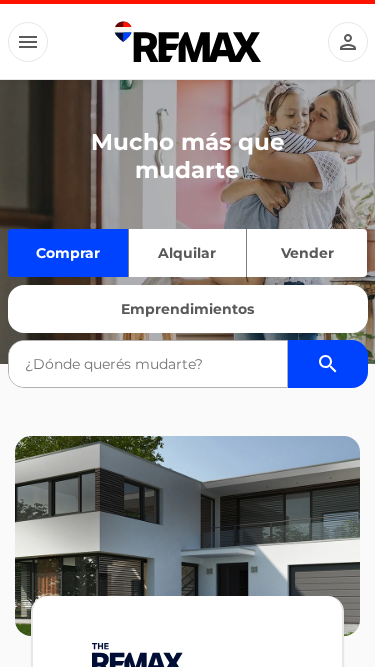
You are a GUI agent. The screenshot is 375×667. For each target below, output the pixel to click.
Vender (307, 253)
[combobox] (148, 364)
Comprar (68, 253)
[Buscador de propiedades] (328, 364)
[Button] (28, 42)
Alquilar (187, 253)
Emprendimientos (187, 309)
